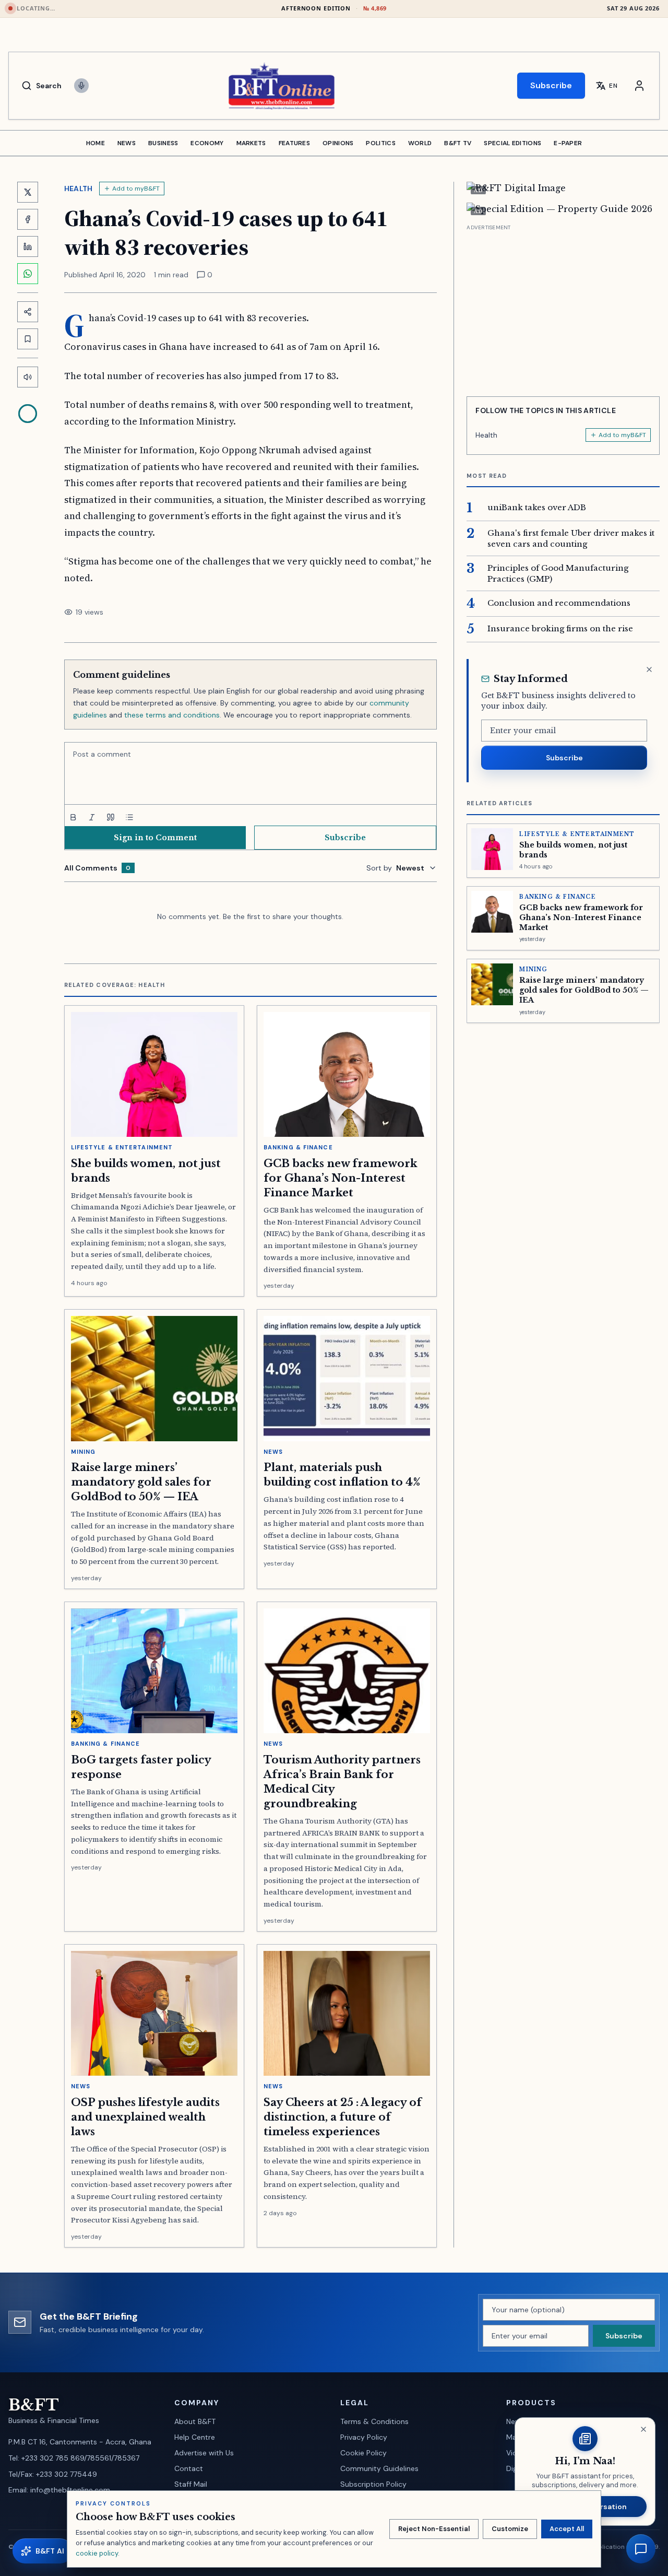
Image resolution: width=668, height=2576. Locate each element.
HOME (96, 143)
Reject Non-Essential (434, 2529)
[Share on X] (28, 192)
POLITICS (380, 143)
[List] (129, 817)
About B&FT (195, 2421)
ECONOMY (207, 143)
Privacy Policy (364, 2437)
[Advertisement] (563, 307)
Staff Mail (191, 2484)
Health (79, 189)
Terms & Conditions (374, 2421)
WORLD (420, 143)
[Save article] (28, 339)
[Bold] (73, 817)
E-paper (568, 143)
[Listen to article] (28, 377)
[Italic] (92, 817)
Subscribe (551, 85)
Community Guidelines (379, 2468)
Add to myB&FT (136, 189)
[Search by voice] (81, 86)
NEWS (127, 143)
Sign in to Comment (155, 838)
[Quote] (111, 817)
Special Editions (512, 143)
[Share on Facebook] (28, 219)
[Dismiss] (649, 669)
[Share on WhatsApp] (28, 274)
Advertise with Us (204, 2453)
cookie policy (97, 2553)
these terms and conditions (172, 715)
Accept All (567, 2529)
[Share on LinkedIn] (28, 246)
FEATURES (294, 143)
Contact (189, 2468)
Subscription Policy (373, 2484)
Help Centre (195, 2437)
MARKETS (251, 143)
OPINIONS (338, 143)
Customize (510, 2529)
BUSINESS (163, 143)
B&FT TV (458, 143)
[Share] (28, 312)
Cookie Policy (363, 2453)
